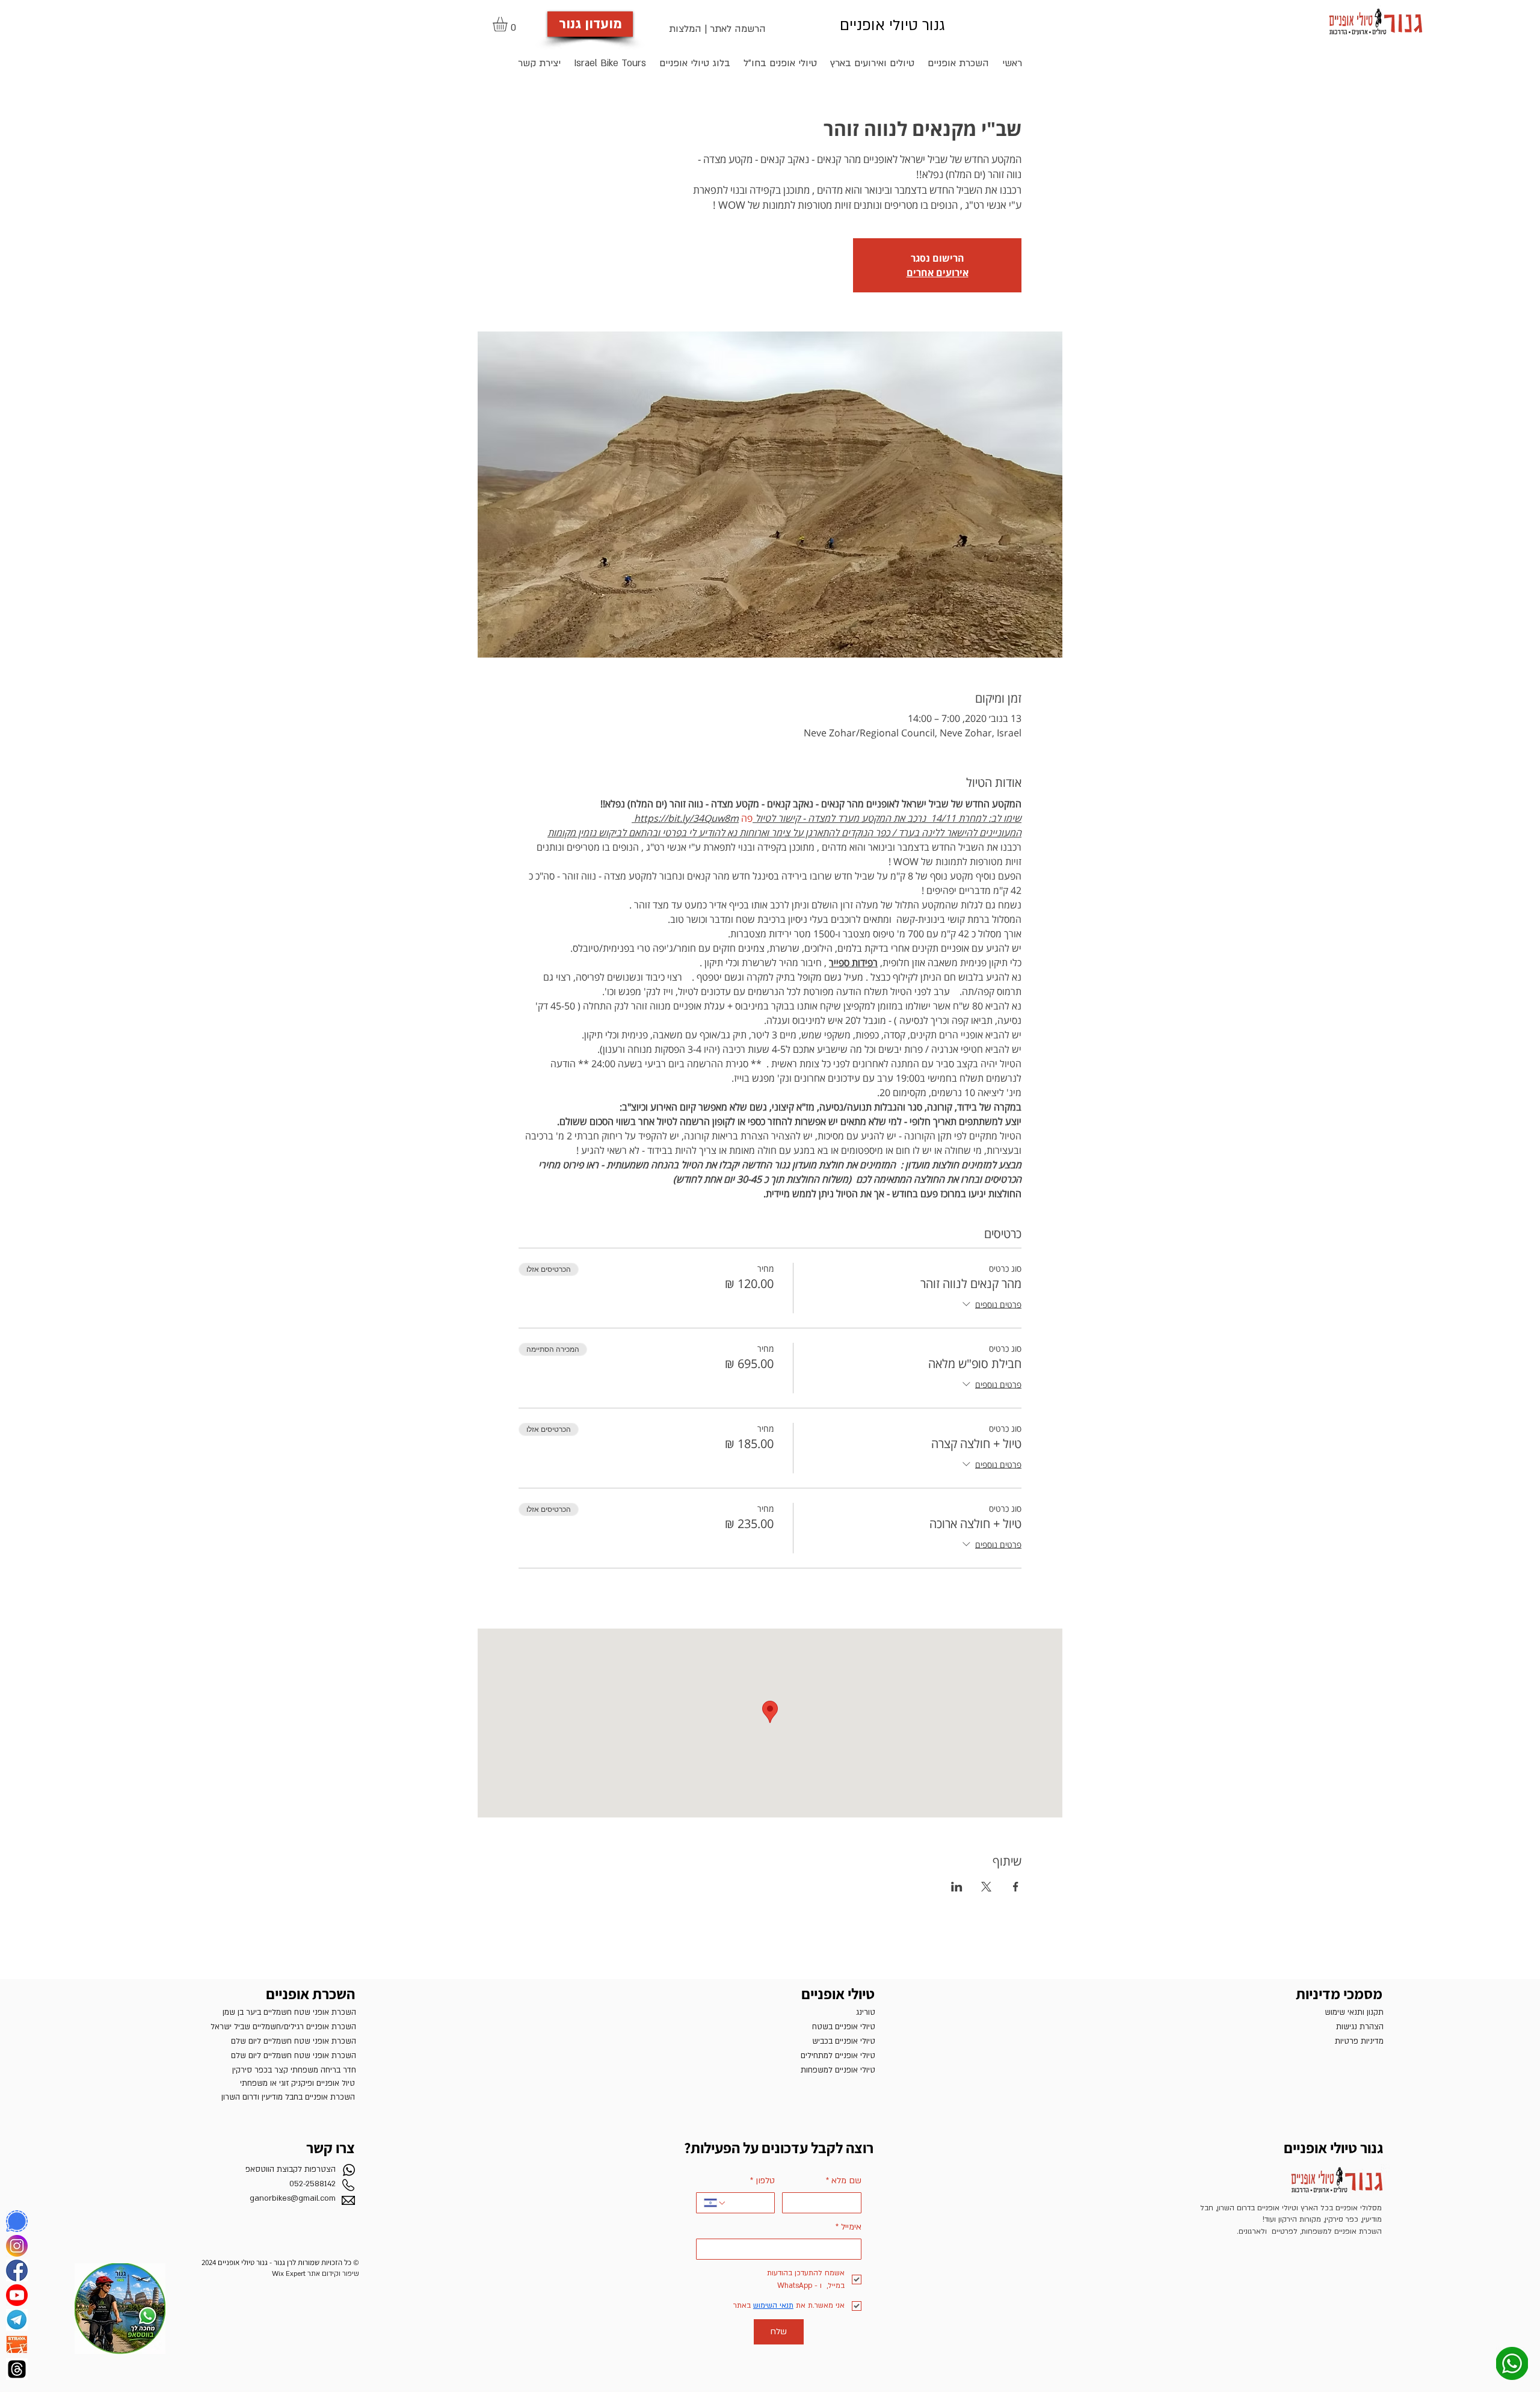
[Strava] (17, 2344)
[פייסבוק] (17, 2270)
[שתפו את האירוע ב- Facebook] (1016, 1887)
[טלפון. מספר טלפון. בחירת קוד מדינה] (715, 2203)
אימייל (849, 2227)
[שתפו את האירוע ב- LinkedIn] (957, 1887)
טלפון (762, 2181)
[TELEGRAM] (17, 2320)
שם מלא (844, 2181)
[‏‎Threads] (17, 2369)
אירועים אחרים (938, 273)
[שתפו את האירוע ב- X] (986, 1887)
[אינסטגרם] (17, 2246)
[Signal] (17, 2221)
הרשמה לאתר (738, 29)
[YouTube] (17, 2295)
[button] (509, 24)
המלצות (685, 29)
